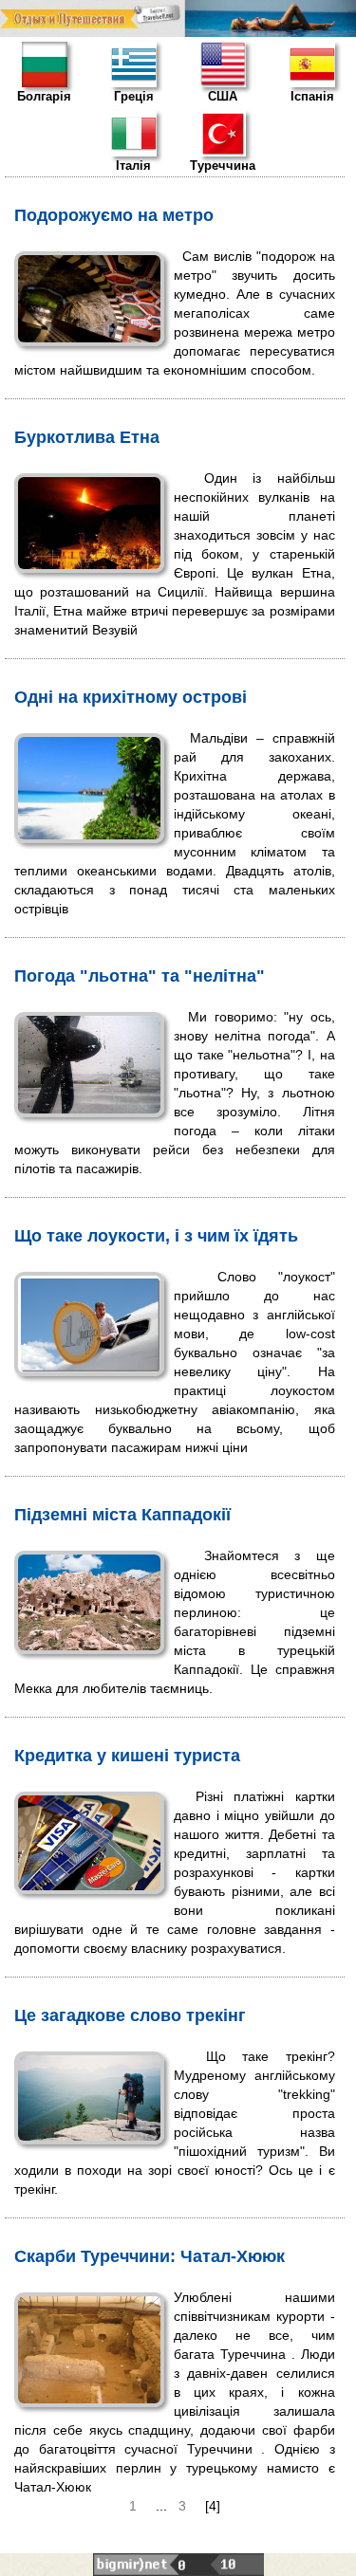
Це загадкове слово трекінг (130, 2015)
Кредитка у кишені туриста (127, 1756)
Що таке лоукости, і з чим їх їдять (156, 1236)
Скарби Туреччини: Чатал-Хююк (150, 2256)
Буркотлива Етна (87, 437)
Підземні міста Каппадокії (122, 1515)
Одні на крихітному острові (131, 697)
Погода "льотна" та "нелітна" (140, 976)
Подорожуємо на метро (114, 215)
